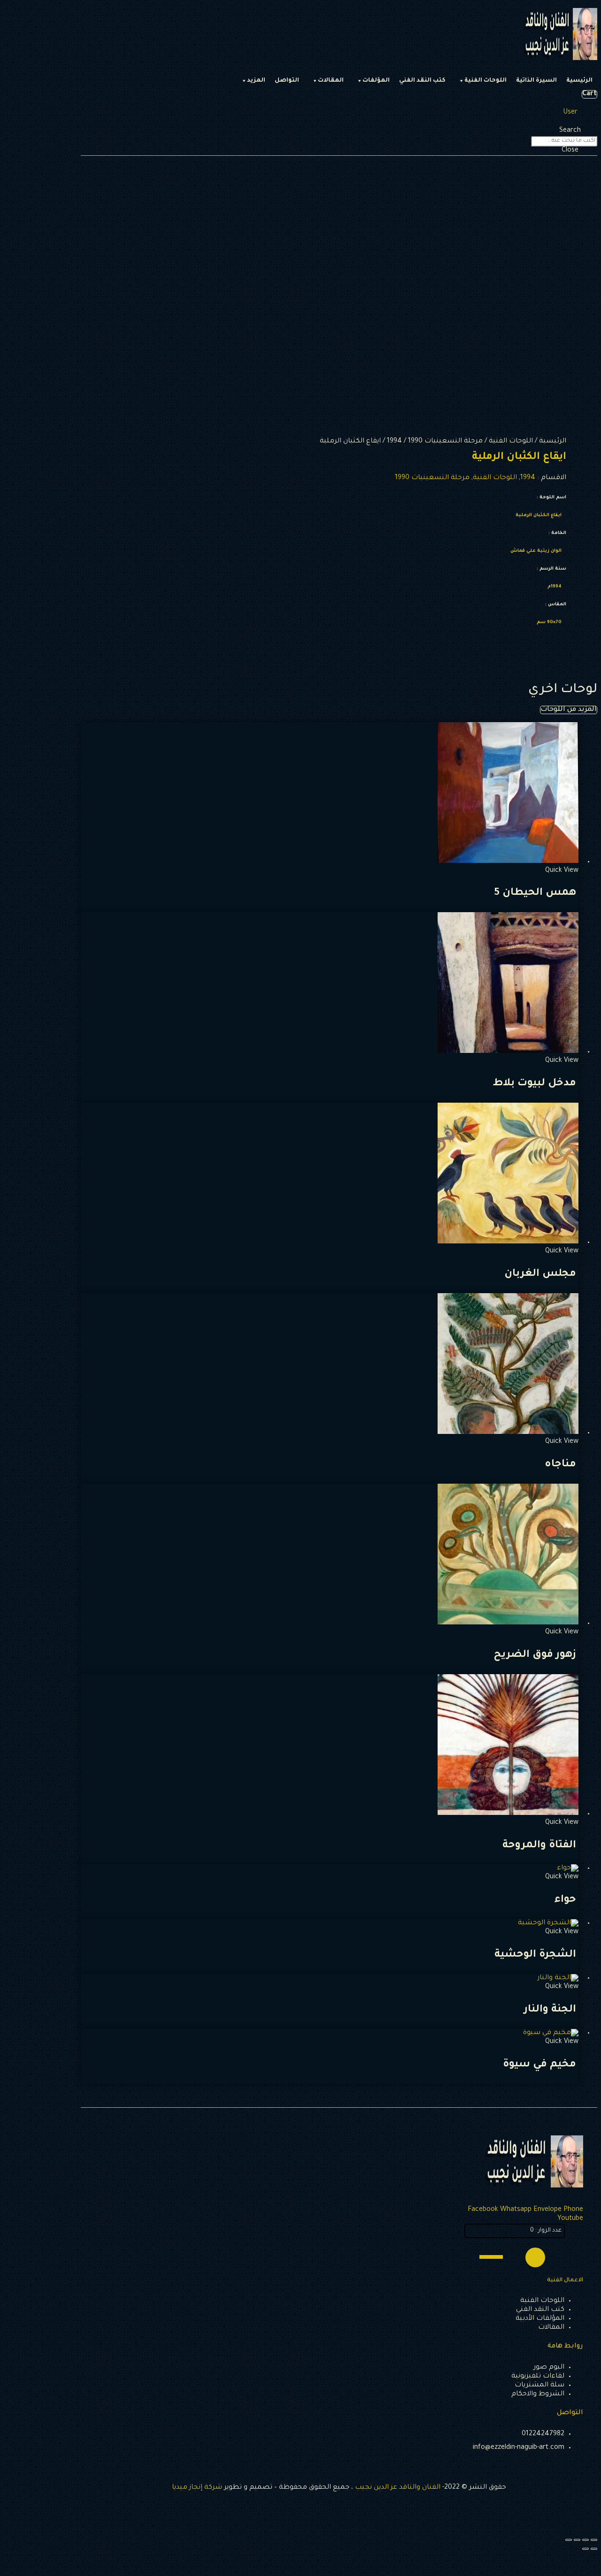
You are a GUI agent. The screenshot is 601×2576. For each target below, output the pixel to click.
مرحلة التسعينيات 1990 (445, 442)
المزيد (256, 81)
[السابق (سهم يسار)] (594, 2549)
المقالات (331, 81)
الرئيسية (579, 81)
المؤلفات (376, 81)
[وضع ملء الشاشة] (577, 2540)
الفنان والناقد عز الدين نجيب (398, 2488)
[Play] (535, 2257)
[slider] (493, 2256)
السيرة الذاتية (536, 81)
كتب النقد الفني (422, 81)
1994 (394, 442)
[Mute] (516, 2257)
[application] (514, 2257)
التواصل (287, 81)
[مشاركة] (586, 2540)
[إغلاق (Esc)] (594, 2540)
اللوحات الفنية (485, 81)
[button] (569, 710)
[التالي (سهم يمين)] (586, 2549)
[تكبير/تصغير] (569, 2540)
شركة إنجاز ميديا (197, 2488)
